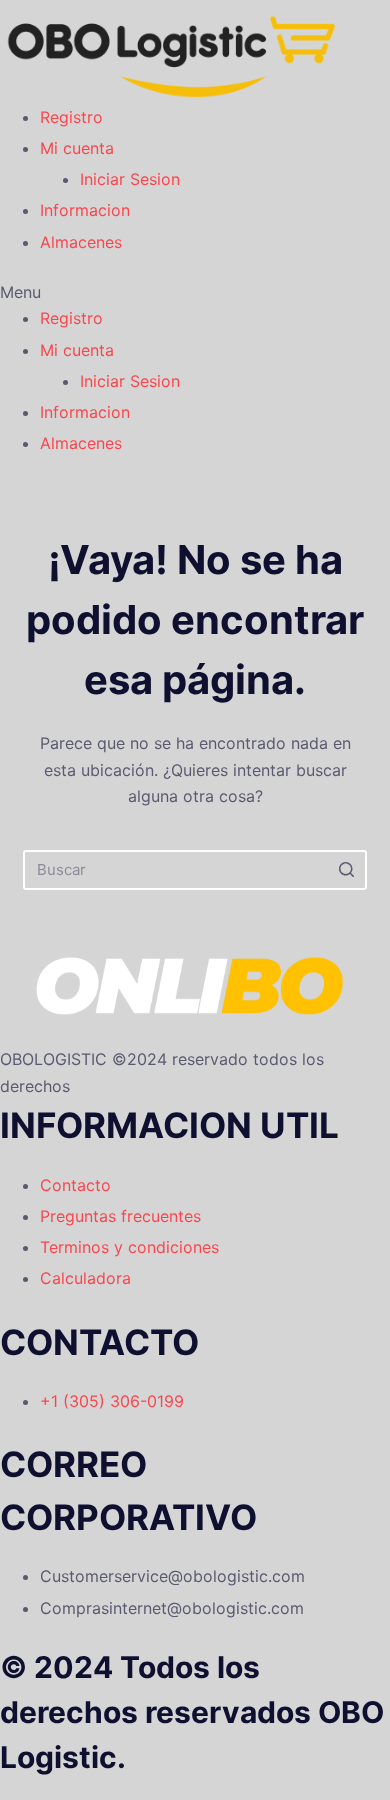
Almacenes (81, 242)
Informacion (85, 210)
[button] (171, 292)
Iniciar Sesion (130, 179)
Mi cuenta (77, 148)
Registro (71, 117)
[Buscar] (347, 870)
